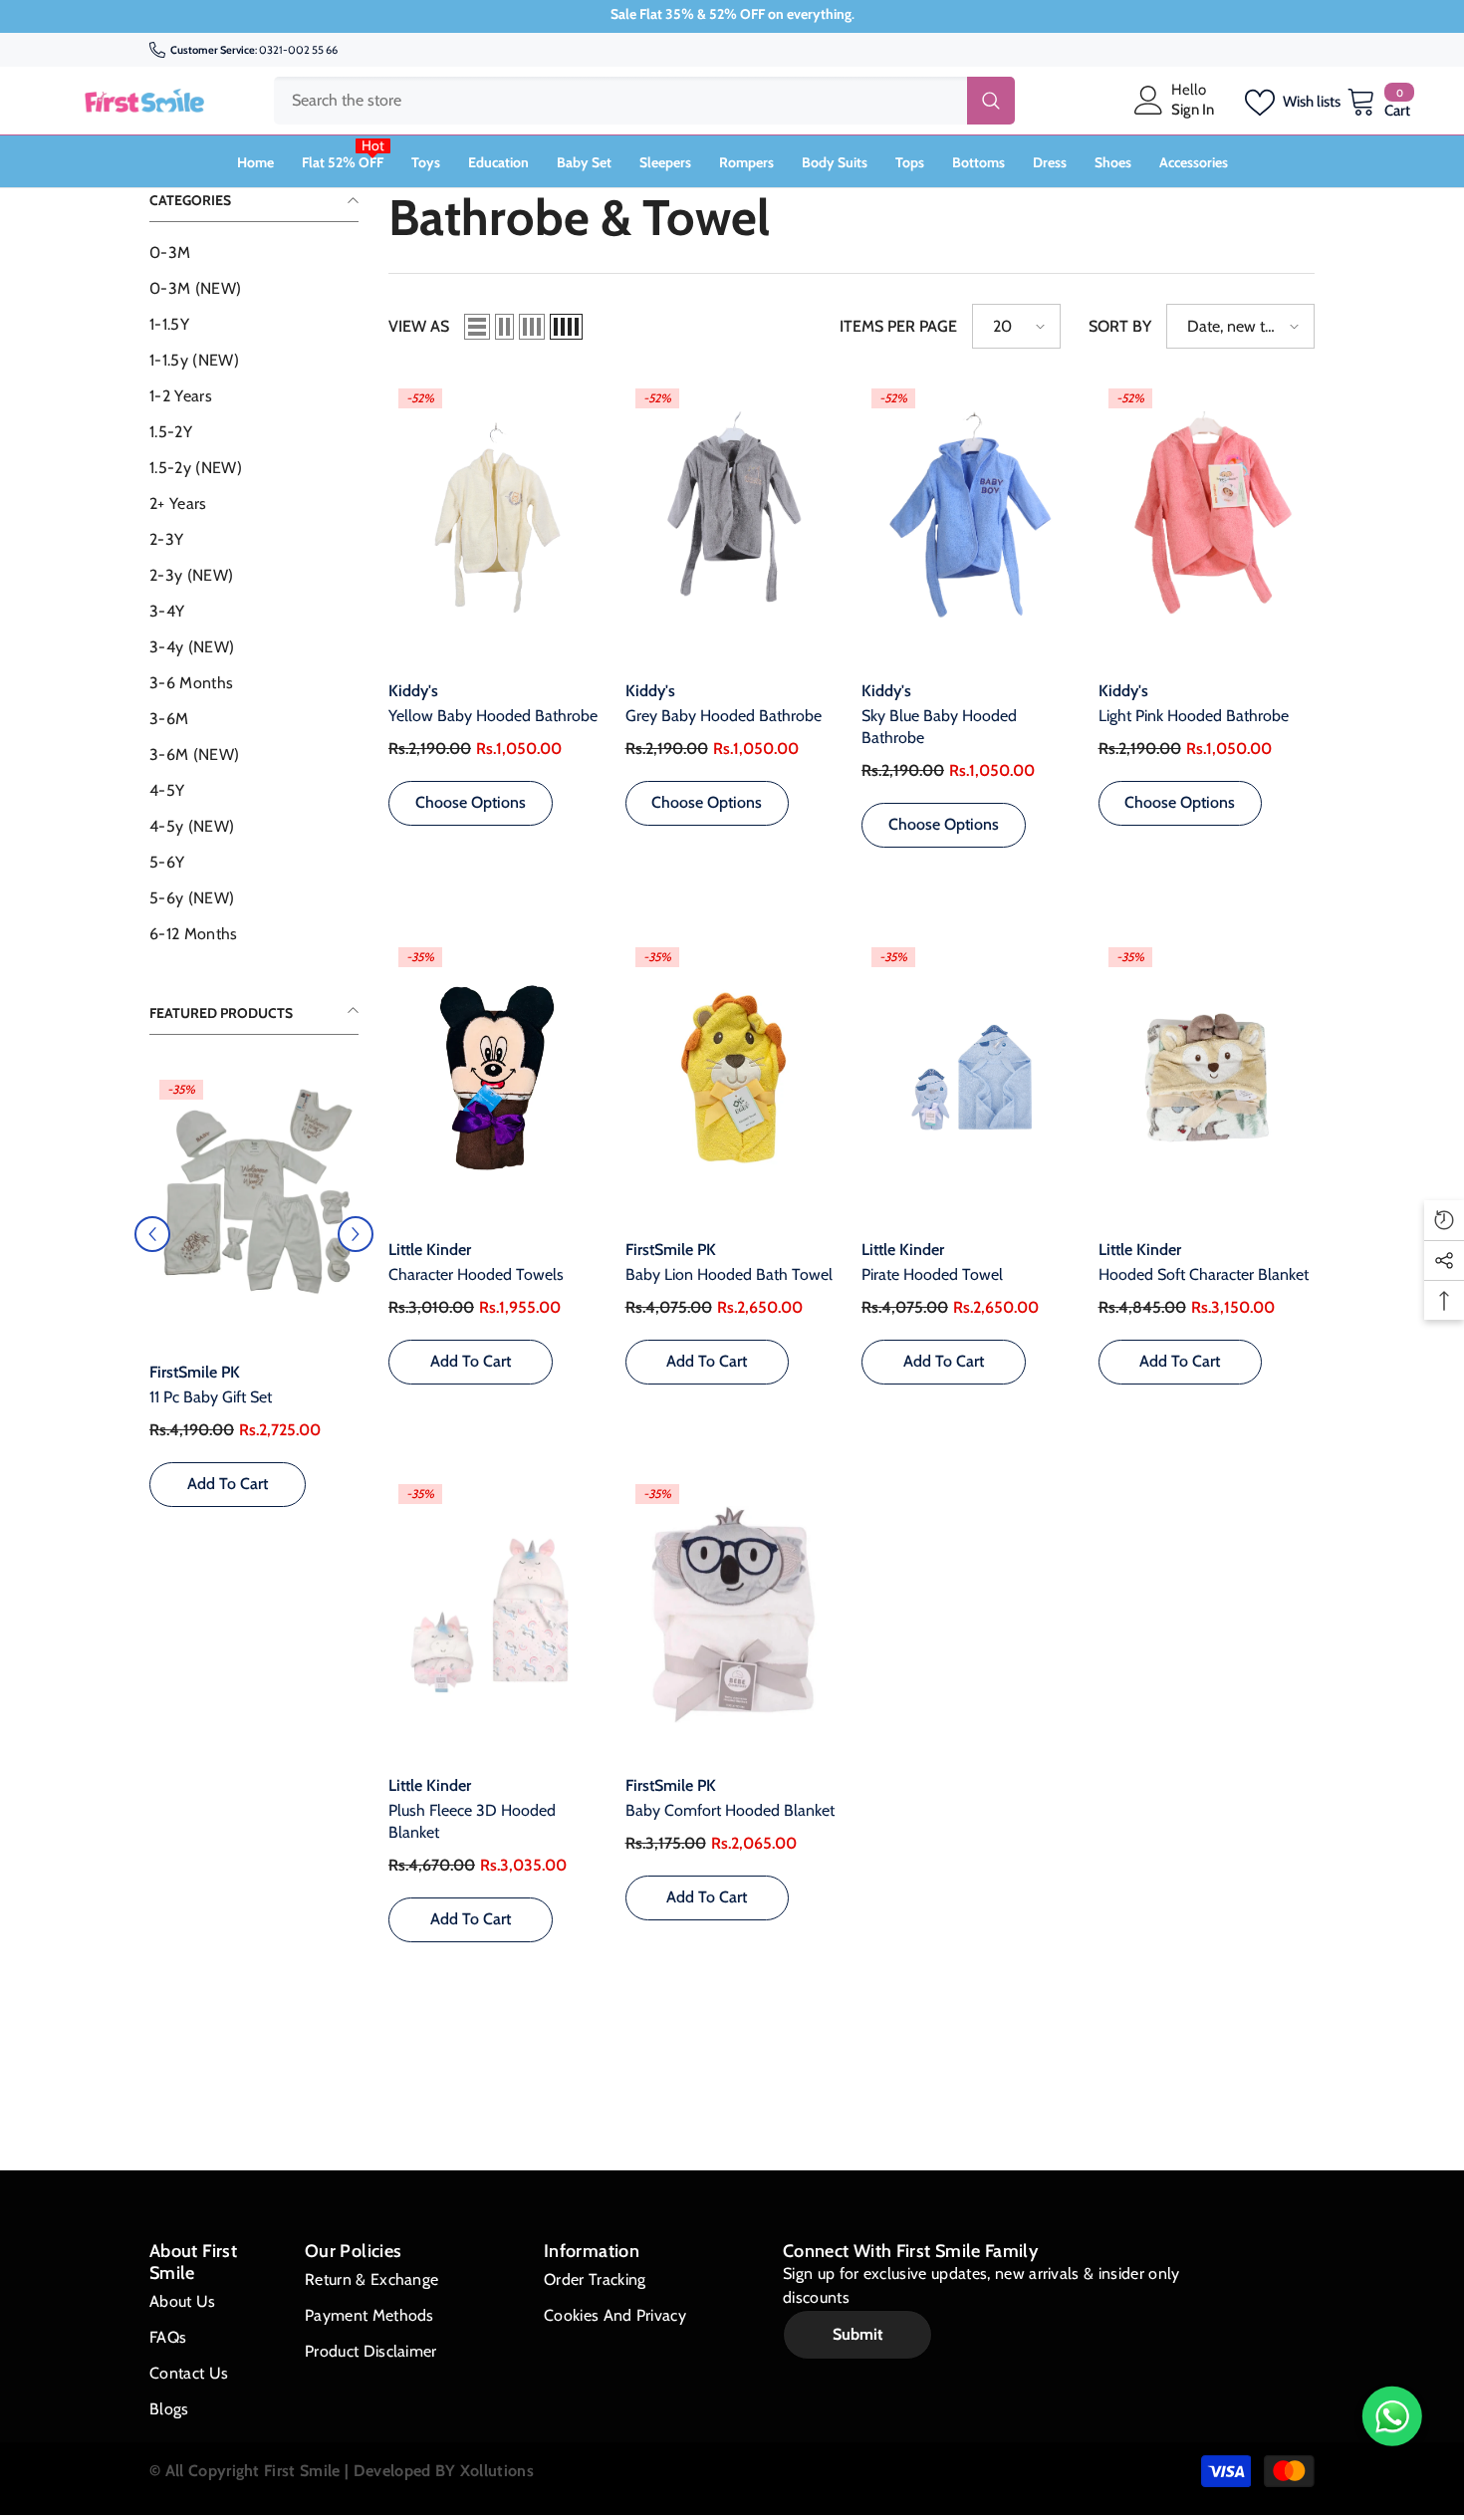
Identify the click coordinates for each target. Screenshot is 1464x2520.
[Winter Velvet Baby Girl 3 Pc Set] (254, 1206)
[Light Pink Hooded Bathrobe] (1207, 519)
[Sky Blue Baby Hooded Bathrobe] (970, 519)
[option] (254, 1314)
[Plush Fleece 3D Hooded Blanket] (497, 1615)
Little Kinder (430, 1250)
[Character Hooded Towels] (497, 1078)
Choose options (228, 1506)
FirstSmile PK (195, 1372)
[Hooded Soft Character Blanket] (1207, 1078)
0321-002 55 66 (298, 50)
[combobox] (620, 101)
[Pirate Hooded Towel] (970, 1078)
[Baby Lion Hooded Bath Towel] (734, 1078)
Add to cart (471, 1361)
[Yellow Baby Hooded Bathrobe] (497, 519)
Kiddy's (413, 691)
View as (419, 326)
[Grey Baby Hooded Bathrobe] (734, 519)
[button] (356, 1245)
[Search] (644, 101)
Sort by (1120, 326)
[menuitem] (254, 253)
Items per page (898, 326)
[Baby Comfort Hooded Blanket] (734, 1615)
